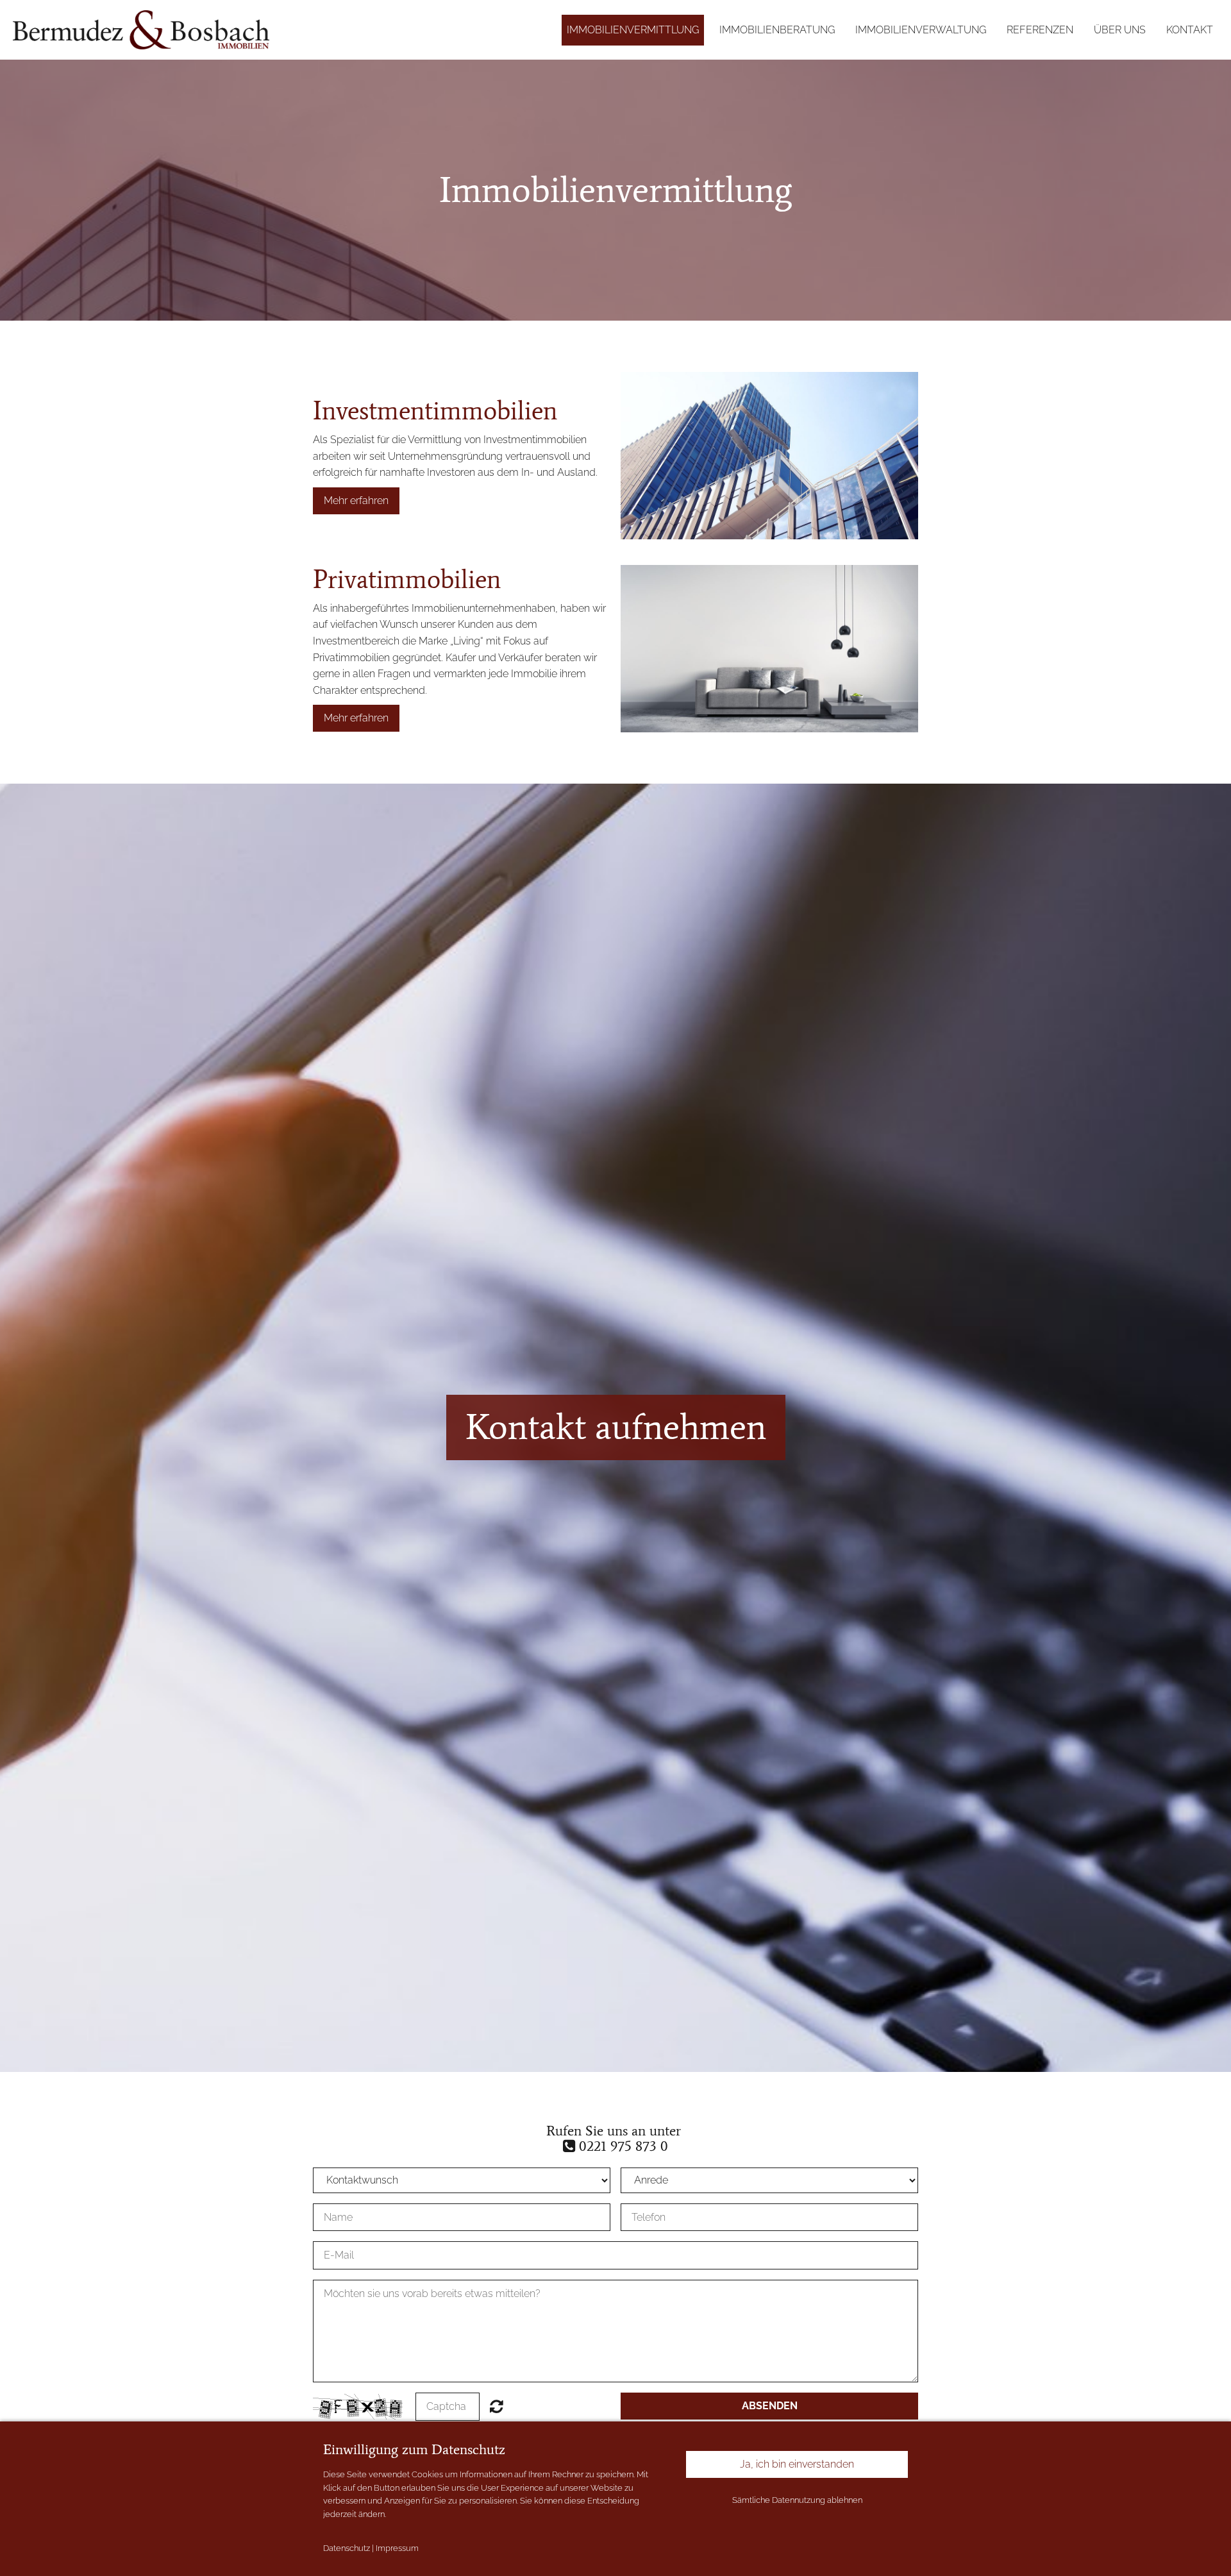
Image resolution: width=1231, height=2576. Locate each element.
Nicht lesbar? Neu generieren (497, 2406)
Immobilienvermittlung (633, 30)
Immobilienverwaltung (921, 30)
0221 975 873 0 (622, 2146)
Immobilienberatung (777, 30)
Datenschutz (347, 2548)
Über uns (1120, 30)
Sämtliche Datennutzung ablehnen (797, 2500)
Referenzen (1040, 30)
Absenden (770, 2406)
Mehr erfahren (356, 501)
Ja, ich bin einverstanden (797, 2464)
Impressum (397, 2548)
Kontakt (1190, 30)
